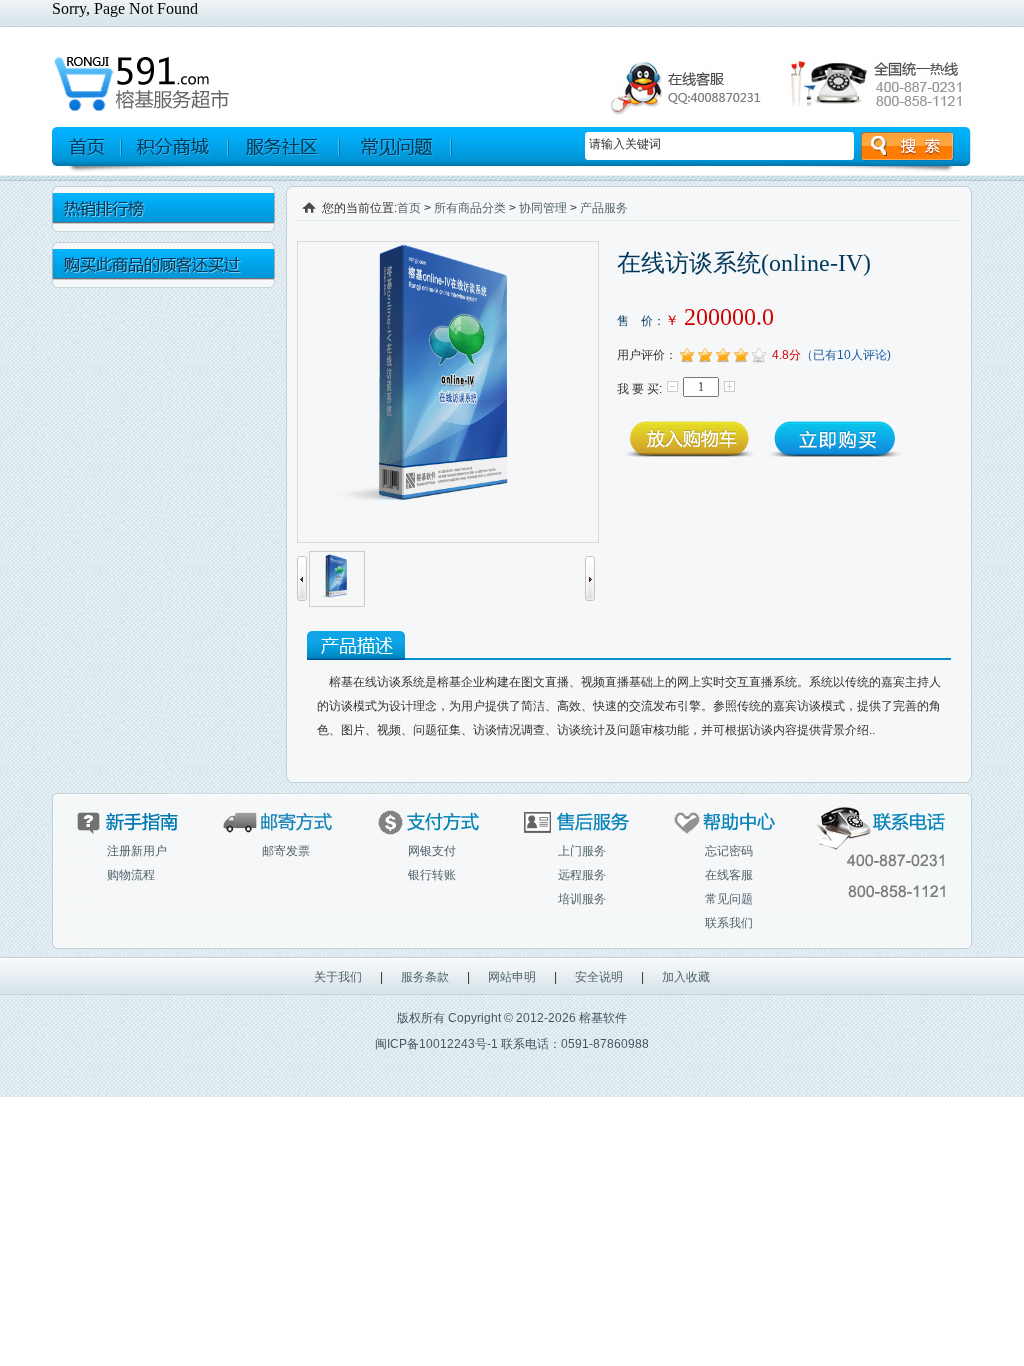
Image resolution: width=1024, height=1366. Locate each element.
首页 (409, 208)
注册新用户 (137, 851)
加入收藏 (686, 977)
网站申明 (512, 977)
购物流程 (131, 875)
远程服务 (582, 875)
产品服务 (604, 208)
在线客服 (729, 875)
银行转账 (432, 875)
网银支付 (432, 851)
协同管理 (543, 208)
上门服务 (582, 851)
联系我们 (729, 923)
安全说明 (599, 977)
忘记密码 (729, 851)
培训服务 (582, 899)
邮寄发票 (286, 851)
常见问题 (729, 899)
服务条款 (425, 977)
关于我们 (338, 977)
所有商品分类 (470, 208)
